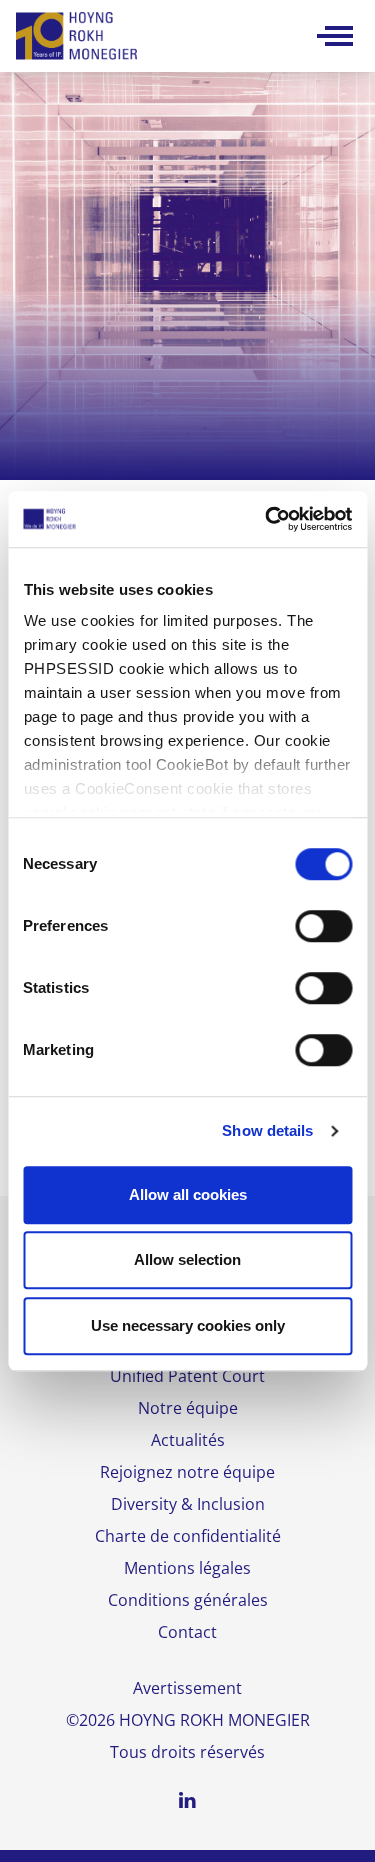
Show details (267, 1130)
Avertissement (187, 1688)
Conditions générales (188, 1600)
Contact (187, 1632)
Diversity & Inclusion (188, 1504)
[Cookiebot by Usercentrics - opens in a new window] (267, 519)
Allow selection (187, 1259)
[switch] (323, 926)
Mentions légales (187, 1568)
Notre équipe (188, 1408)
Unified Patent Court (187, 1376)
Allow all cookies (188, 1194)
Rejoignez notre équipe (187, 1472)
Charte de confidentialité (188, 1536)
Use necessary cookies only (188, 1325)
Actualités (188, 1440)
